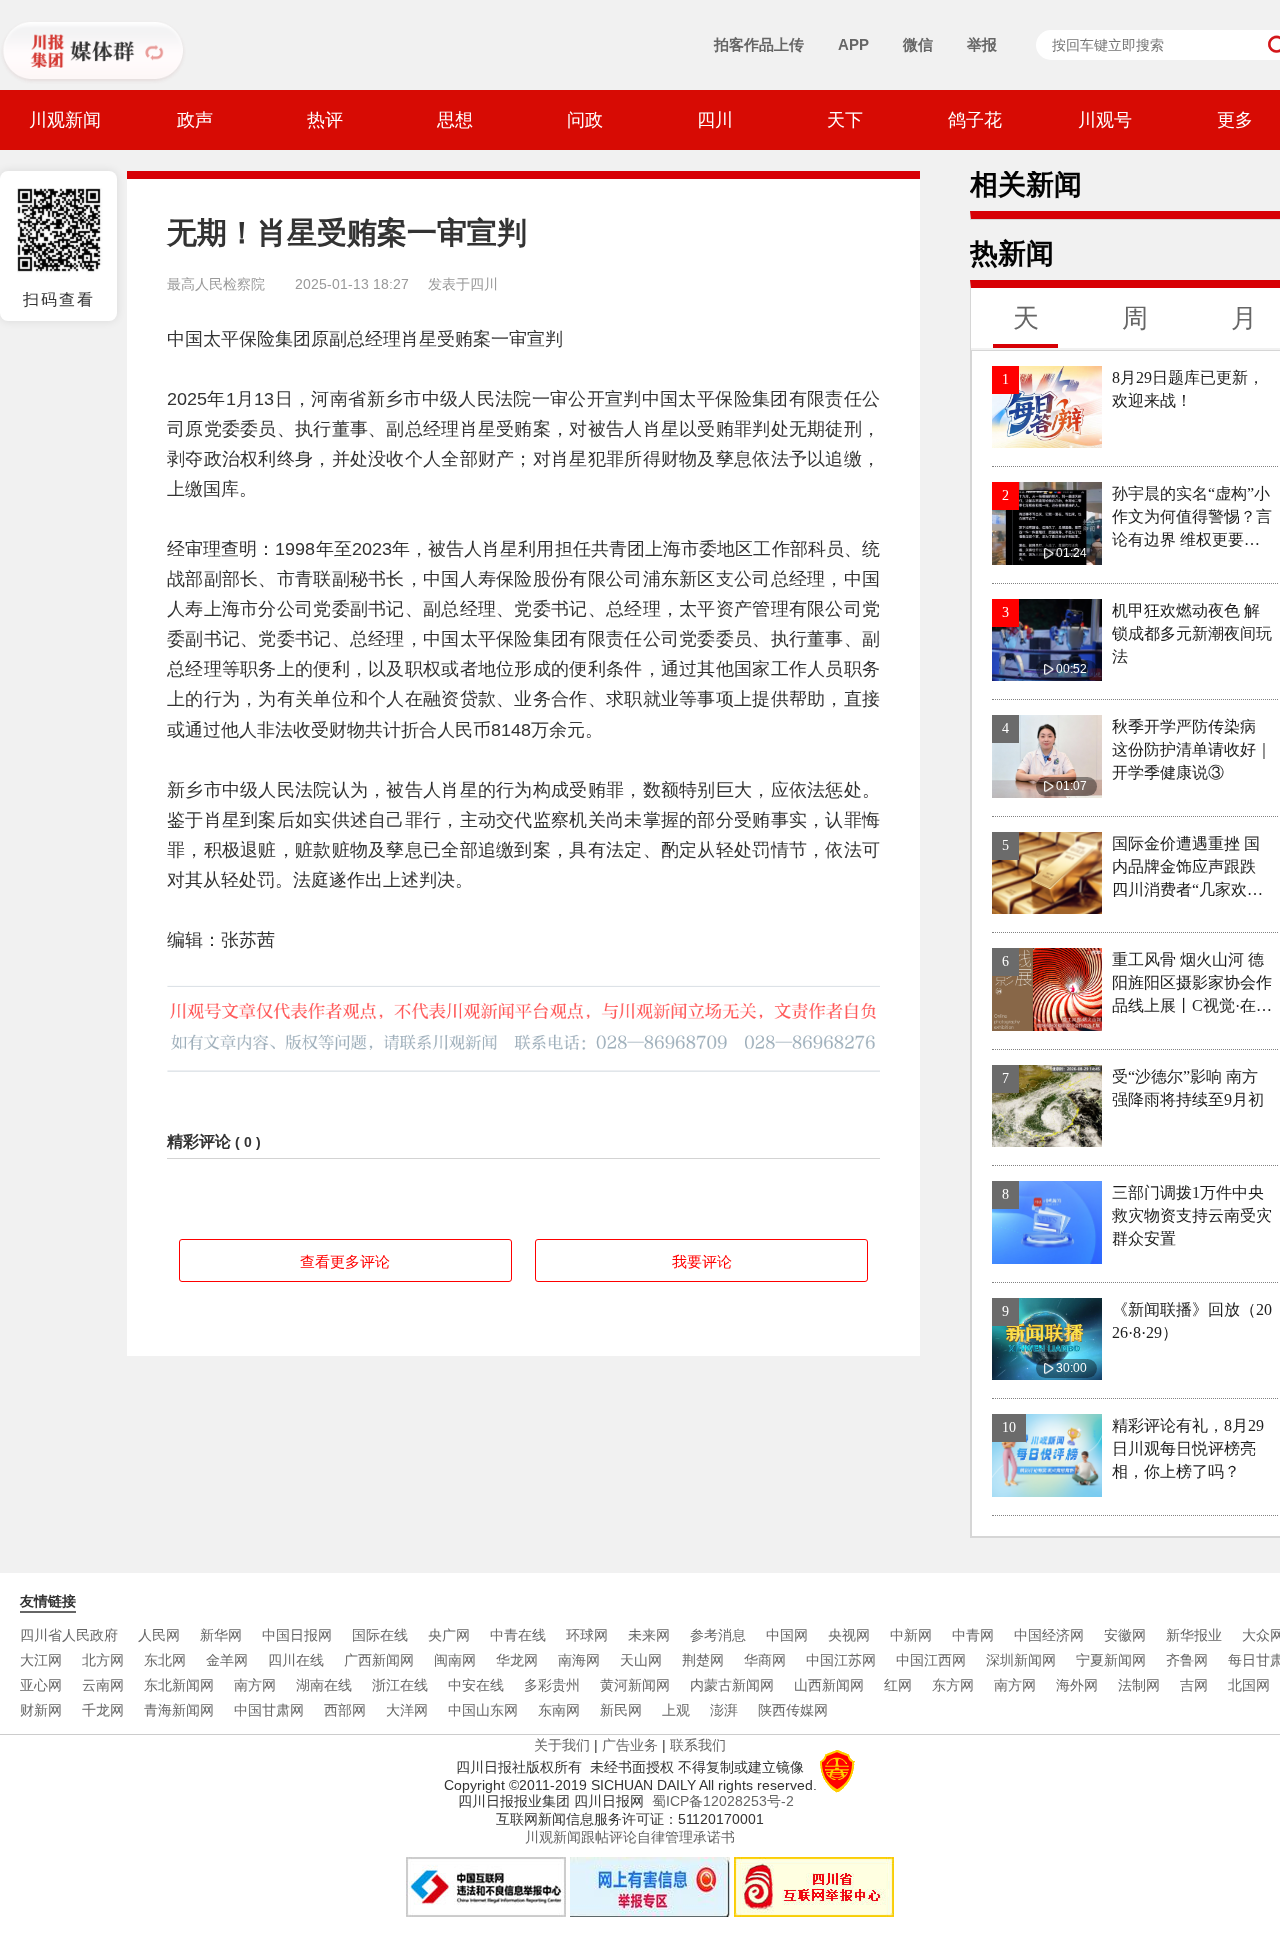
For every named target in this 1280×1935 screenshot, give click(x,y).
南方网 (255, 1685)
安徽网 (1125, 1635)
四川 (715, 120)
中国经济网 (1049, 1635)
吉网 (1194, 1685)
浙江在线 (400, 1685)
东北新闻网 (179, 1685)
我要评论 (702, 1261)
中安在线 (476, 1685)
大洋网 (407, 1710)
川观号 (1105, 120)
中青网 (973, 1635)
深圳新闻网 (1021, 1660)
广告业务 (630, 1745)
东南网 (559, 1710)
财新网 (41, 1710)
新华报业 (1194, 1635)
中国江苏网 (841, 1660)
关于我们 (562, 1745)
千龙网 (103, 1710)
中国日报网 (297, 1635)
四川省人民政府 (69, 1635)
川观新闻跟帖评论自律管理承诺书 (630, 1837)
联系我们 (698, 1745)
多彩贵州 (552, 1685)
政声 (195, 120)
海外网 (1077, 1685)
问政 (585, 120)
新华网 (221, 1635)
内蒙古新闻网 (732, 1685)
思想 (455, 120)
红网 (898, 1685)
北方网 (103, 1660)
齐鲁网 (1187, 1660)
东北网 (165, 1660)
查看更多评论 (345, 1261)
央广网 (449, 1635)
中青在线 (518, 1635)
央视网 (849, 1635)
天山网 (641, 1660)
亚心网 (41, 1685)
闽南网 (455, 1660)
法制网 (1139, 1685)
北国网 (1249, 1685)
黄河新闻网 (635, 1685)
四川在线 (296, 1660)
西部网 (345, 1710)
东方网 (953, 1685)
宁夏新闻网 (1111, 1660)
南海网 (579, 1660)
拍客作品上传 (759, 44)
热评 (325, 120)
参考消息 (718, 1635)
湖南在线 (324, 1685)
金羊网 (227, 1660)
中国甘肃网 (269, 1710)
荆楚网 (703, 1660)
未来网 (649, 1635)
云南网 (103, 1685)
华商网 (765, 1660)
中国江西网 (931, 1660)
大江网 (41, 1660)
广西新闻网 (379, 1660)
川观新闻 (65, 120)
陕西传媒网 (793, 1710)
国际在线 (380, 1635)
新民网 (621, 1710)
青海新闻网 (179, 1710)
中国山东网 (483, 1710)
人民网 (159, 1635)
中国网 (787, 1635)
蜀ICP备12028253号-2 (723, 1801)
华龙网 (517, 1660)
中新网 (911, 1635)
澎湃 (724, 1710)
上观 (676, 1710)
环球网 (587, 1635)
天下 (845, 120)
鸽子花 (975, 120)
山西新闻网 (829, 1685)
